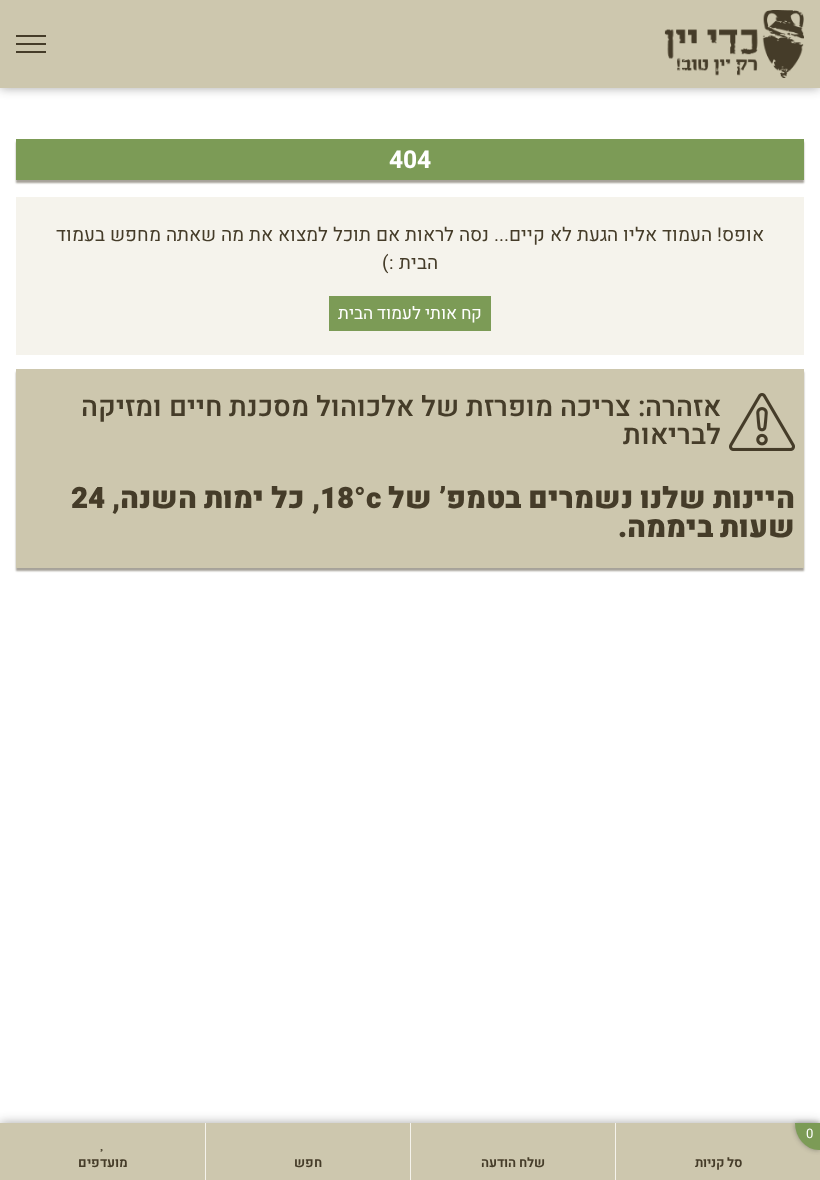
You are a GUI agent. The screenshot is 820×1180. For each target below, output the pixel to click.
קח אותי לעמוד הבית (410, 313)
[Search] (231, 1143)
